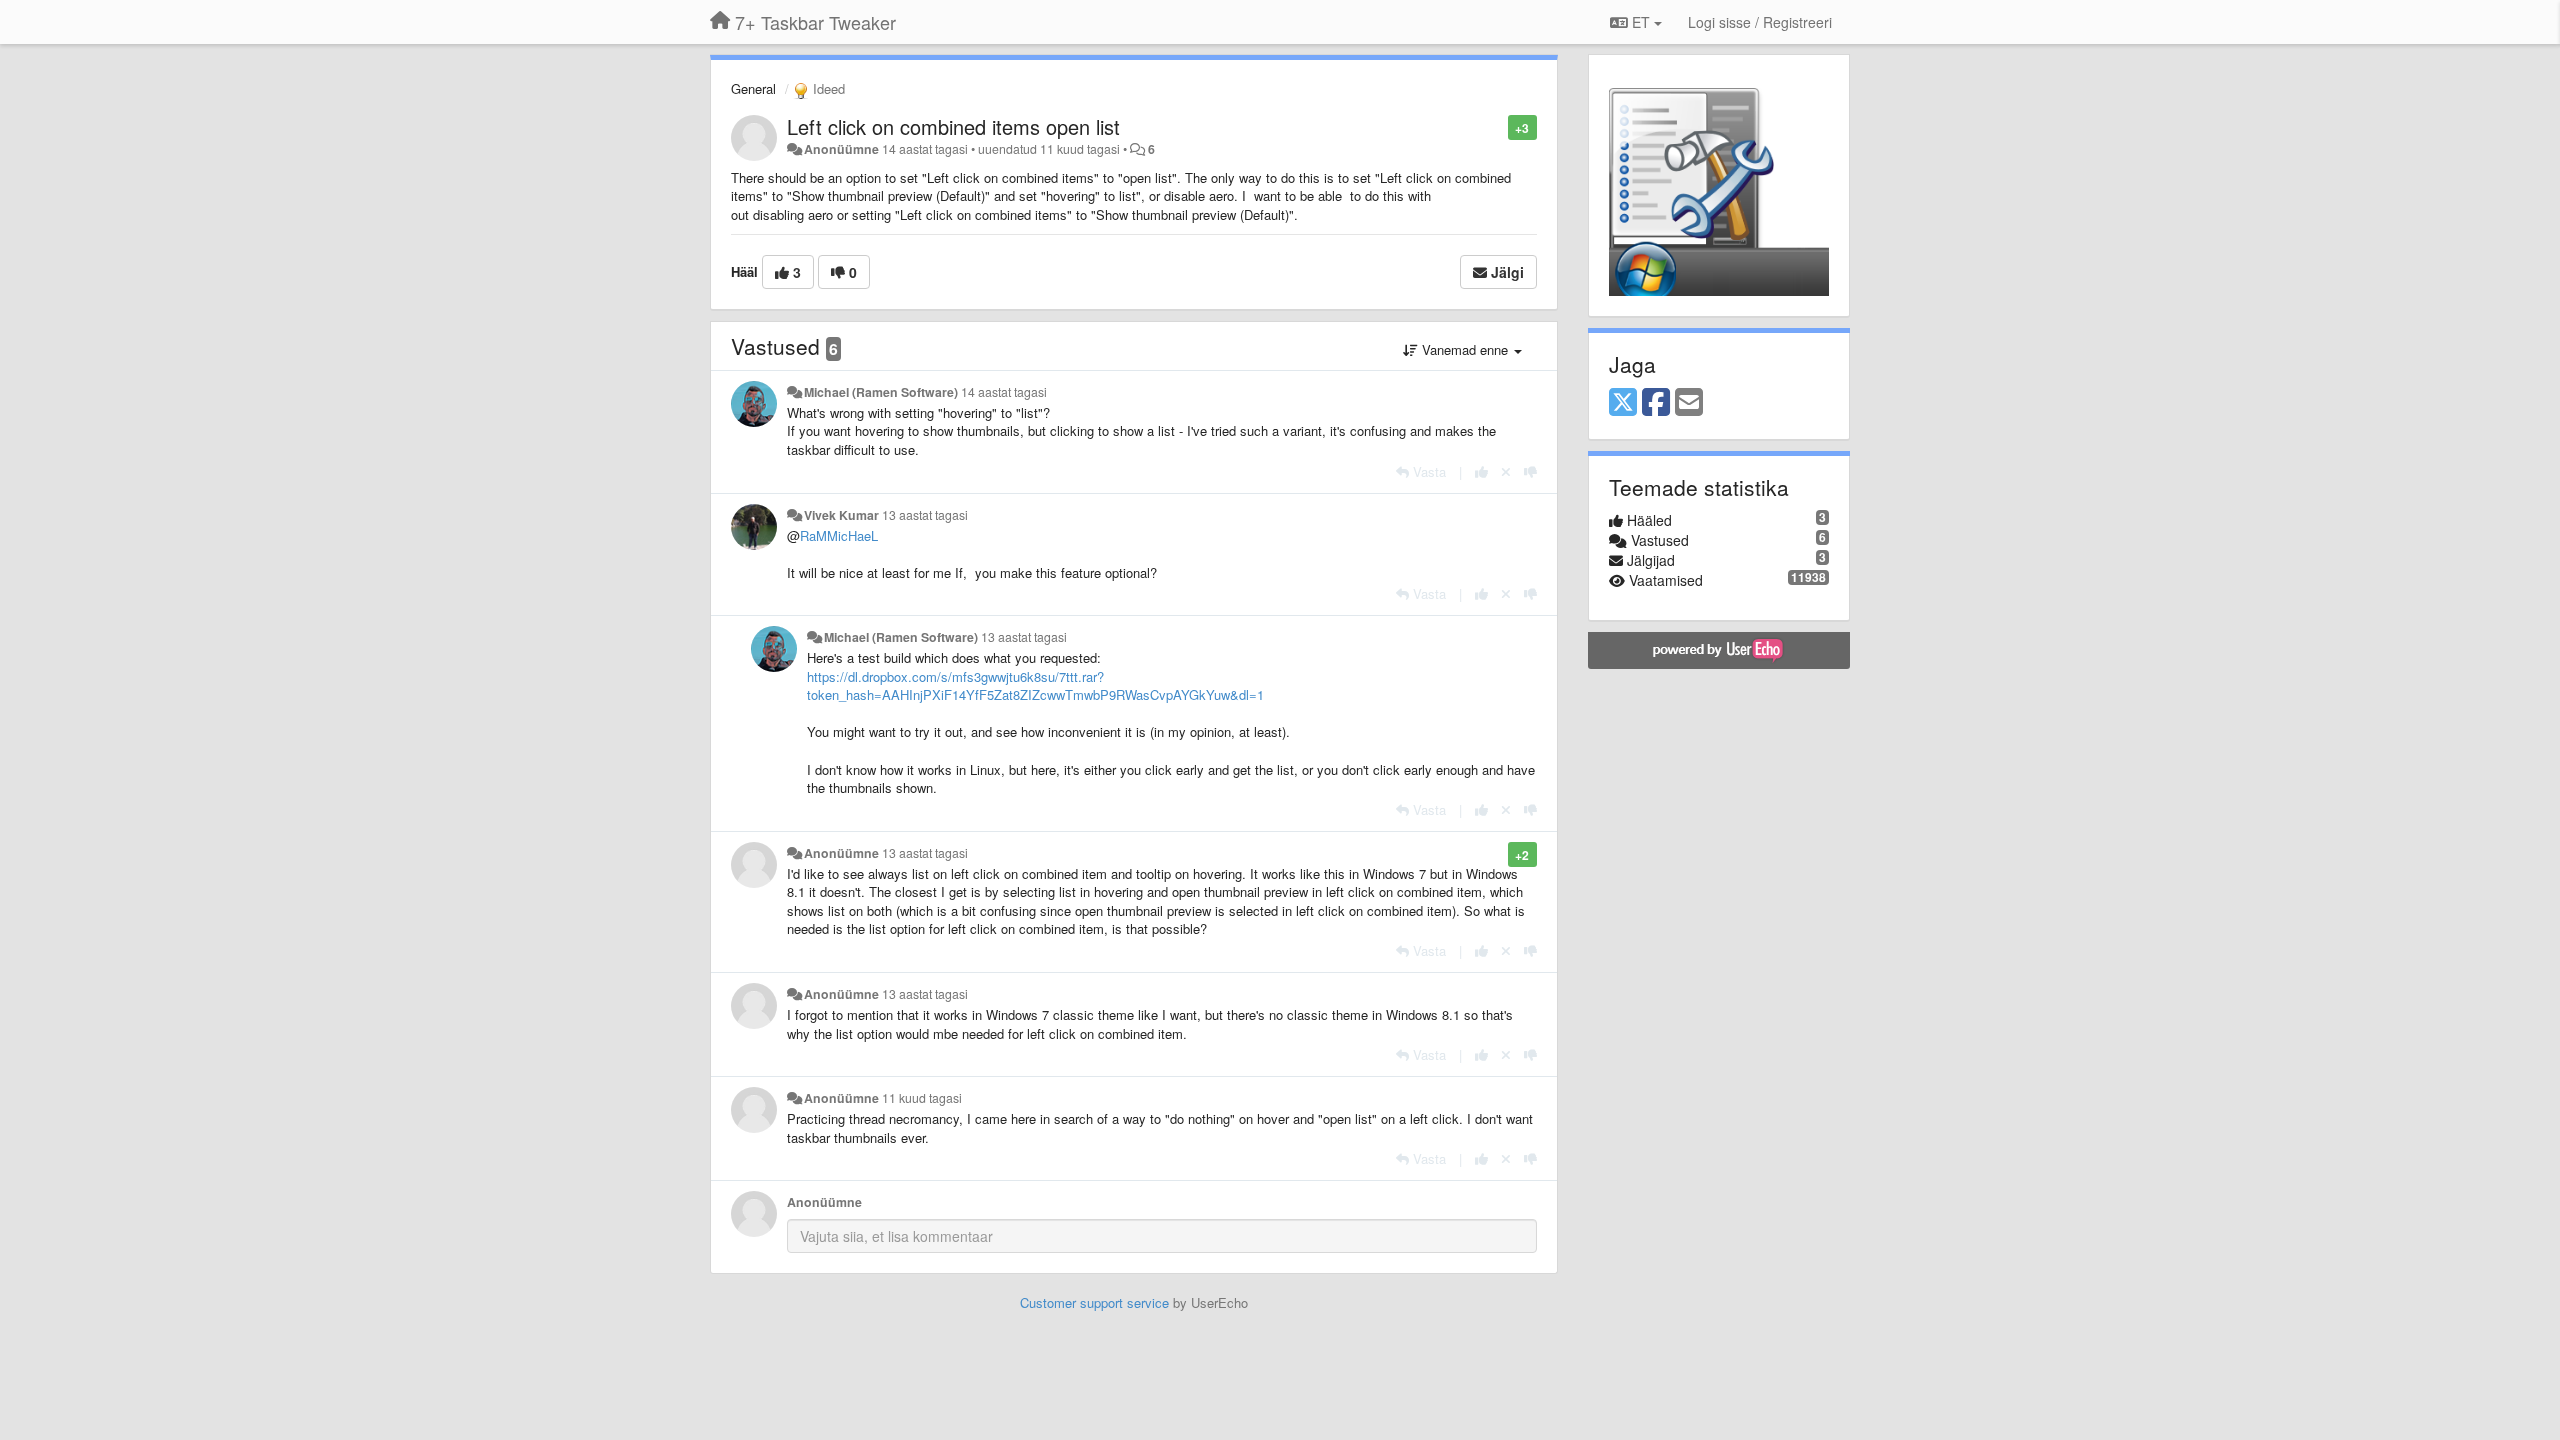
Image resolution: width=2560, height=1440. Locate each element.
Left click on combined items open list (953, 126)
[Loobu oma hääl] (1506, 471)
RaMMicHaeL (839, 535)
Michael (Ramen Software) (881, 392)
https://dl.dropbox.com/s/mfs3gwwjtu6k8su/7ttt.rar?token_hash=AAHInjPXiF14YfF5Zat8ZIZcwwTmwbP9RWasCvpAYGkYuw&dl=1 (1035, 686)
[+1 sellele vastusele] (1481, 471)
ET (1641, 22)
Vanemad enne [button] (1465, 349)
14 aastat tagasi (1004, 392)
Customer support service (1094, 1302)
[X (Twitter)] (1623, 403)
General (753, 88)
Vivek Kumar (841, 515)
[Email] (1689, 403)
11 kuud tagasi (922, 1098)
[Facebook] (1656, 403)
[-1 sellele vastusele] (1530, 471)
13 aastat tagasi (925, 515)
